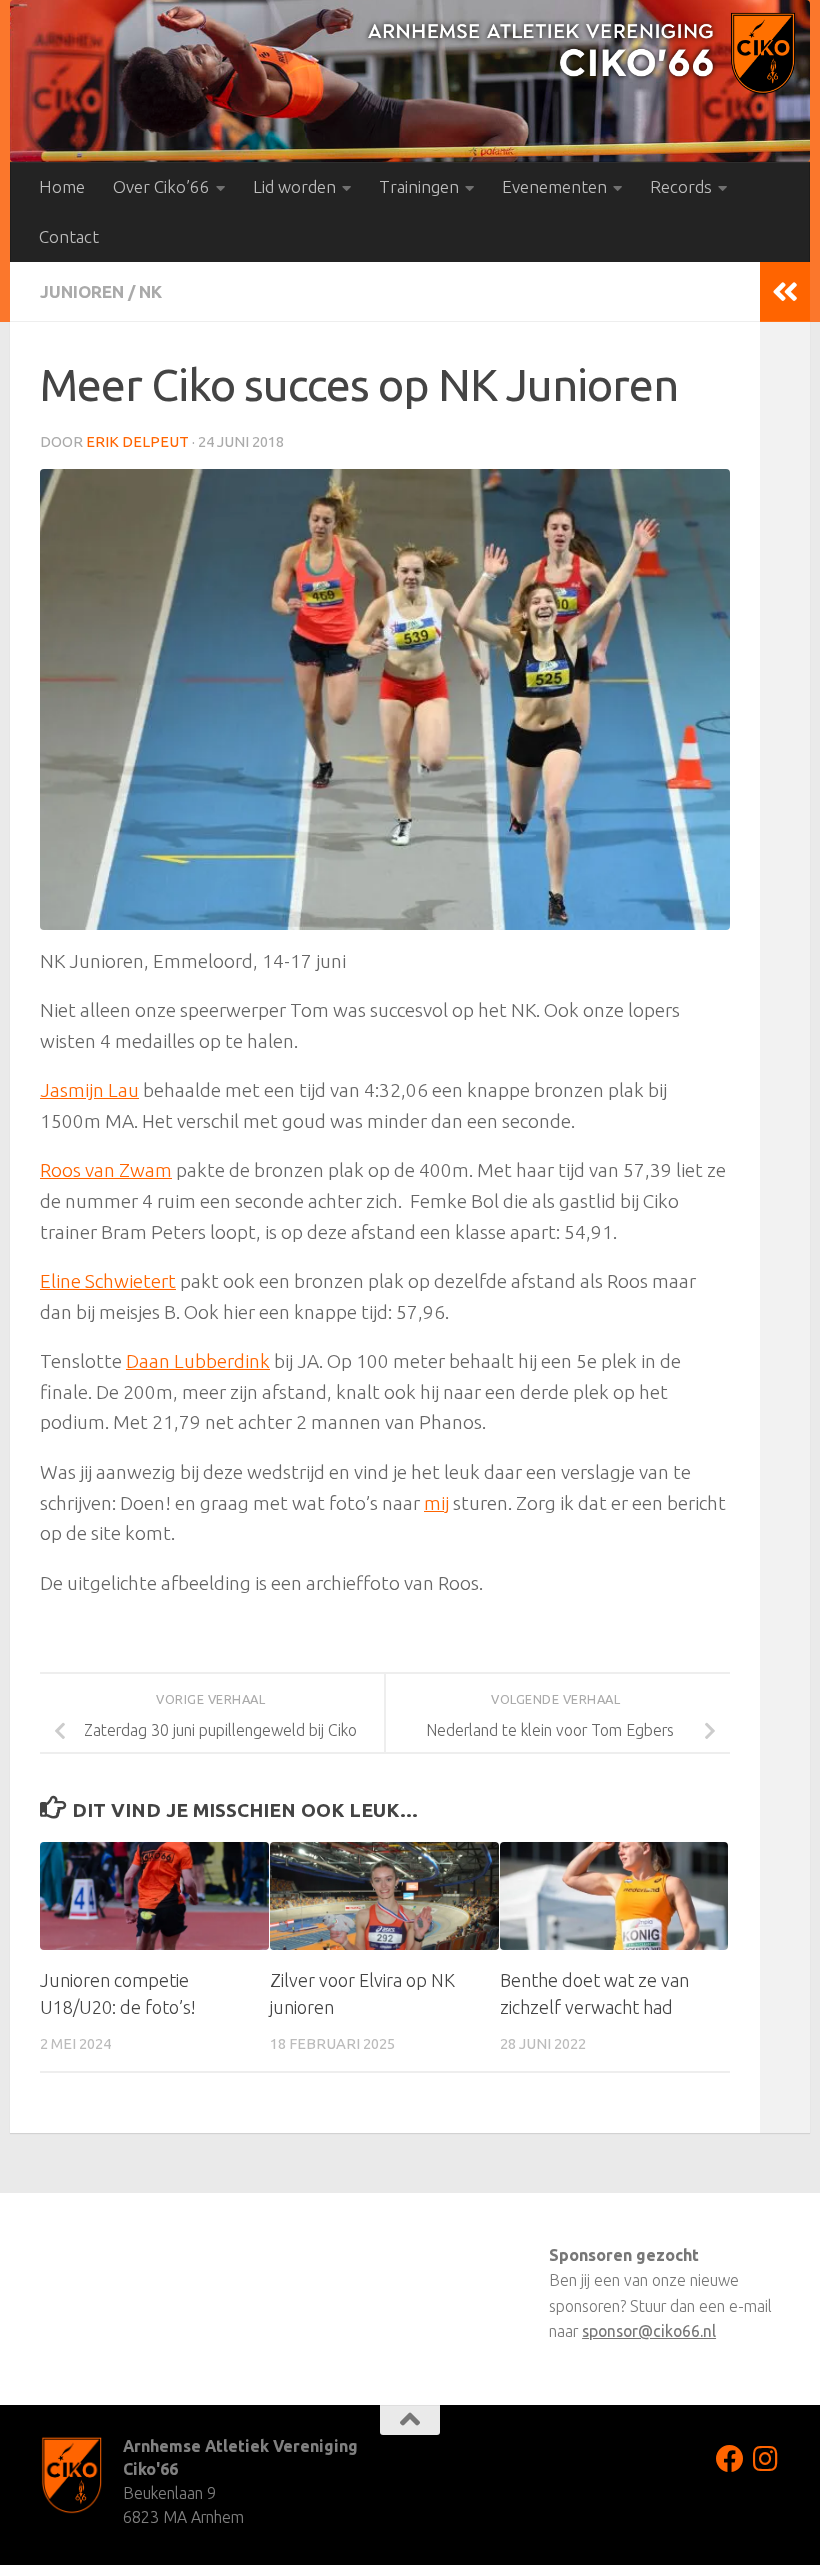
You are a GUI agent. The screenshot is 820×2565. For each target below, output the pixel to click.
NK (150, 291)
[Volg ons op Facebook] (730, 2459)
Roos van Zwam (106, 1170)
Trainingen (419, 186)
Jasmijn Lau (89, 1090)
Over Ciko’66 (161, 186)
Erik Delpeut (137, 441)
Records (681, 186)
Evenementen (554, 186)
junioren (82, 291)
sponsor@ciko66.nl (649, 2331)
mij (436, 1503)
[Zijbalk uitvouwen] (785, 292)
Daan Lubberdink (198, 1361)
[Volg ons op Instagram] (766, 2459)
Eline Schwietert (108, 1281)
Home (62, 186)
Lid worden (294, 186)
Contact (69, 236)
